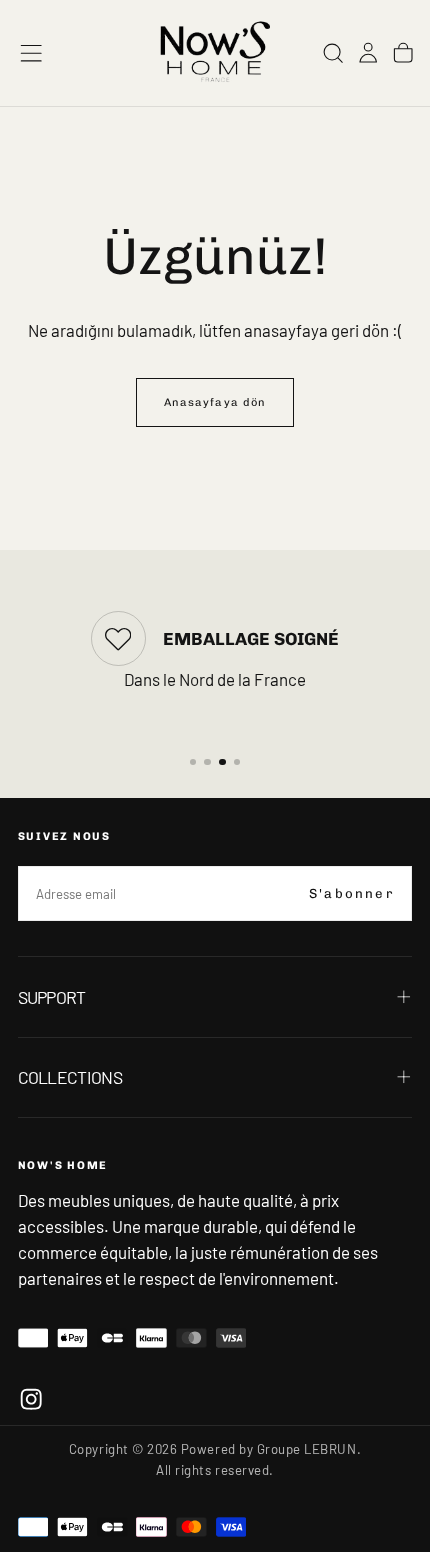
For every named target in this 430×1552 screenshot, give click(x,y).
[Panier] (403, 52)
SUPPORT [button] (52, 997)
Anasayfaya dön (215, 402)
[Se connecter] (368, 52)
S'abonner (351, 893)
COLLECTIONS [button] (70, 1077)
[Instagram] (31, 1399)
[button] (31, 53)
